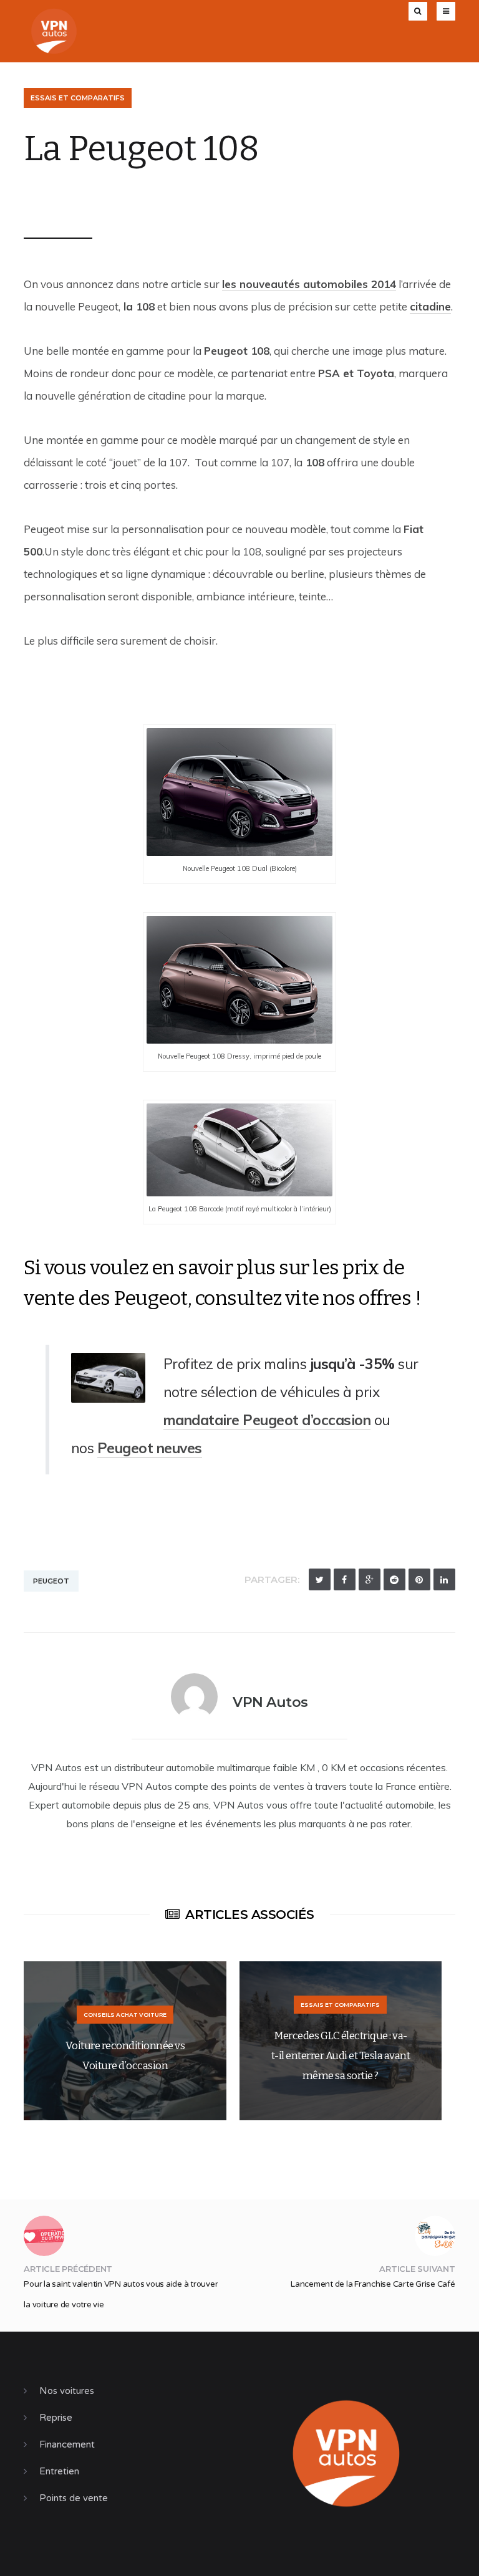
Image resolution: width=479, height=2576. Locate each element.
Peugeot (51, 1581)
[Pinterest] (419, 1579)
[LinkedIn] (444, 1579)
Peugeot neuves (150, 1448)
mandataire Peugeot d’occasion (267, 1420)
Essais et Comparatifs (78, 98)
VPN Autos (65, 198)
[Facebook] (345, 1579)
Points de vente (74, 2498)
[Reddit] (394, 1579)
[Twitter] (320, 1579)
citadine (430, 306)
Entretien (59, 2471)
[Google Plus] (370, 1579)
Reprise (56, 2418)
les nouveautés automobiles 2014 (309, 284)
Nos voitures (67, 2391)
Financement (67, 2444)
